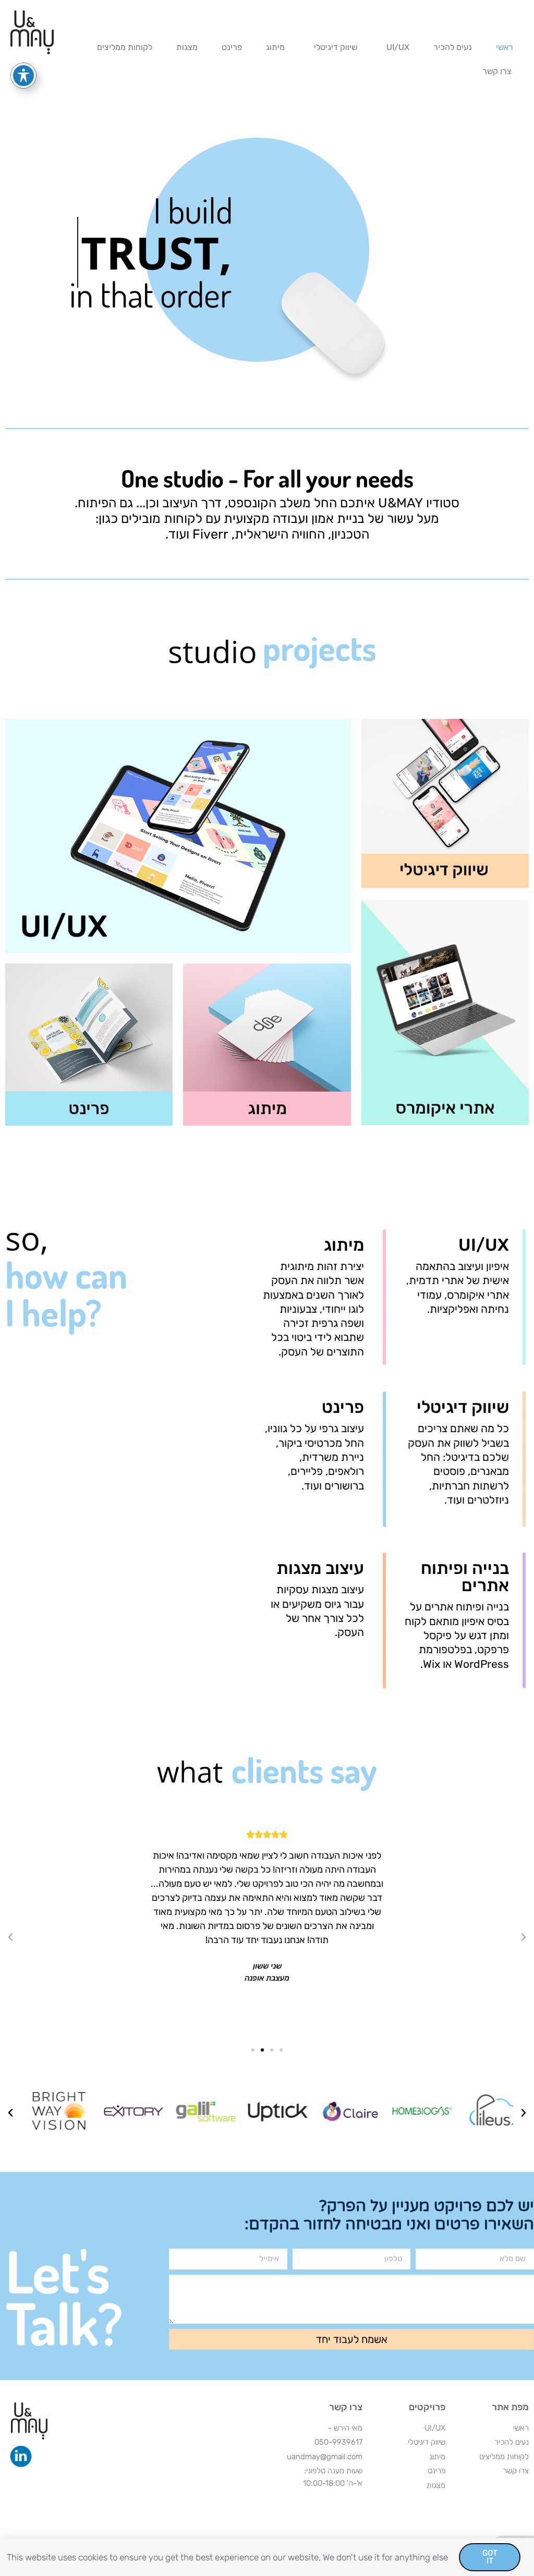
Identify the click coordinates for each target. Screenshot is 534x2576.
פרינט (232, 47)
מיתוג (275, 47)
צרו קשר (497, 71)
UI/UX (398, 47)
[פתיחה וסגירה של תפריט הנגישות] (23, 76)
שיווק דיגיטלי (336, 47)
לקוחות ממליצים (125, 47)
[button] (524, 1937)
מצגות (187, 47)
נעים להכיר (453, 47)
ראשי (505, 47)
